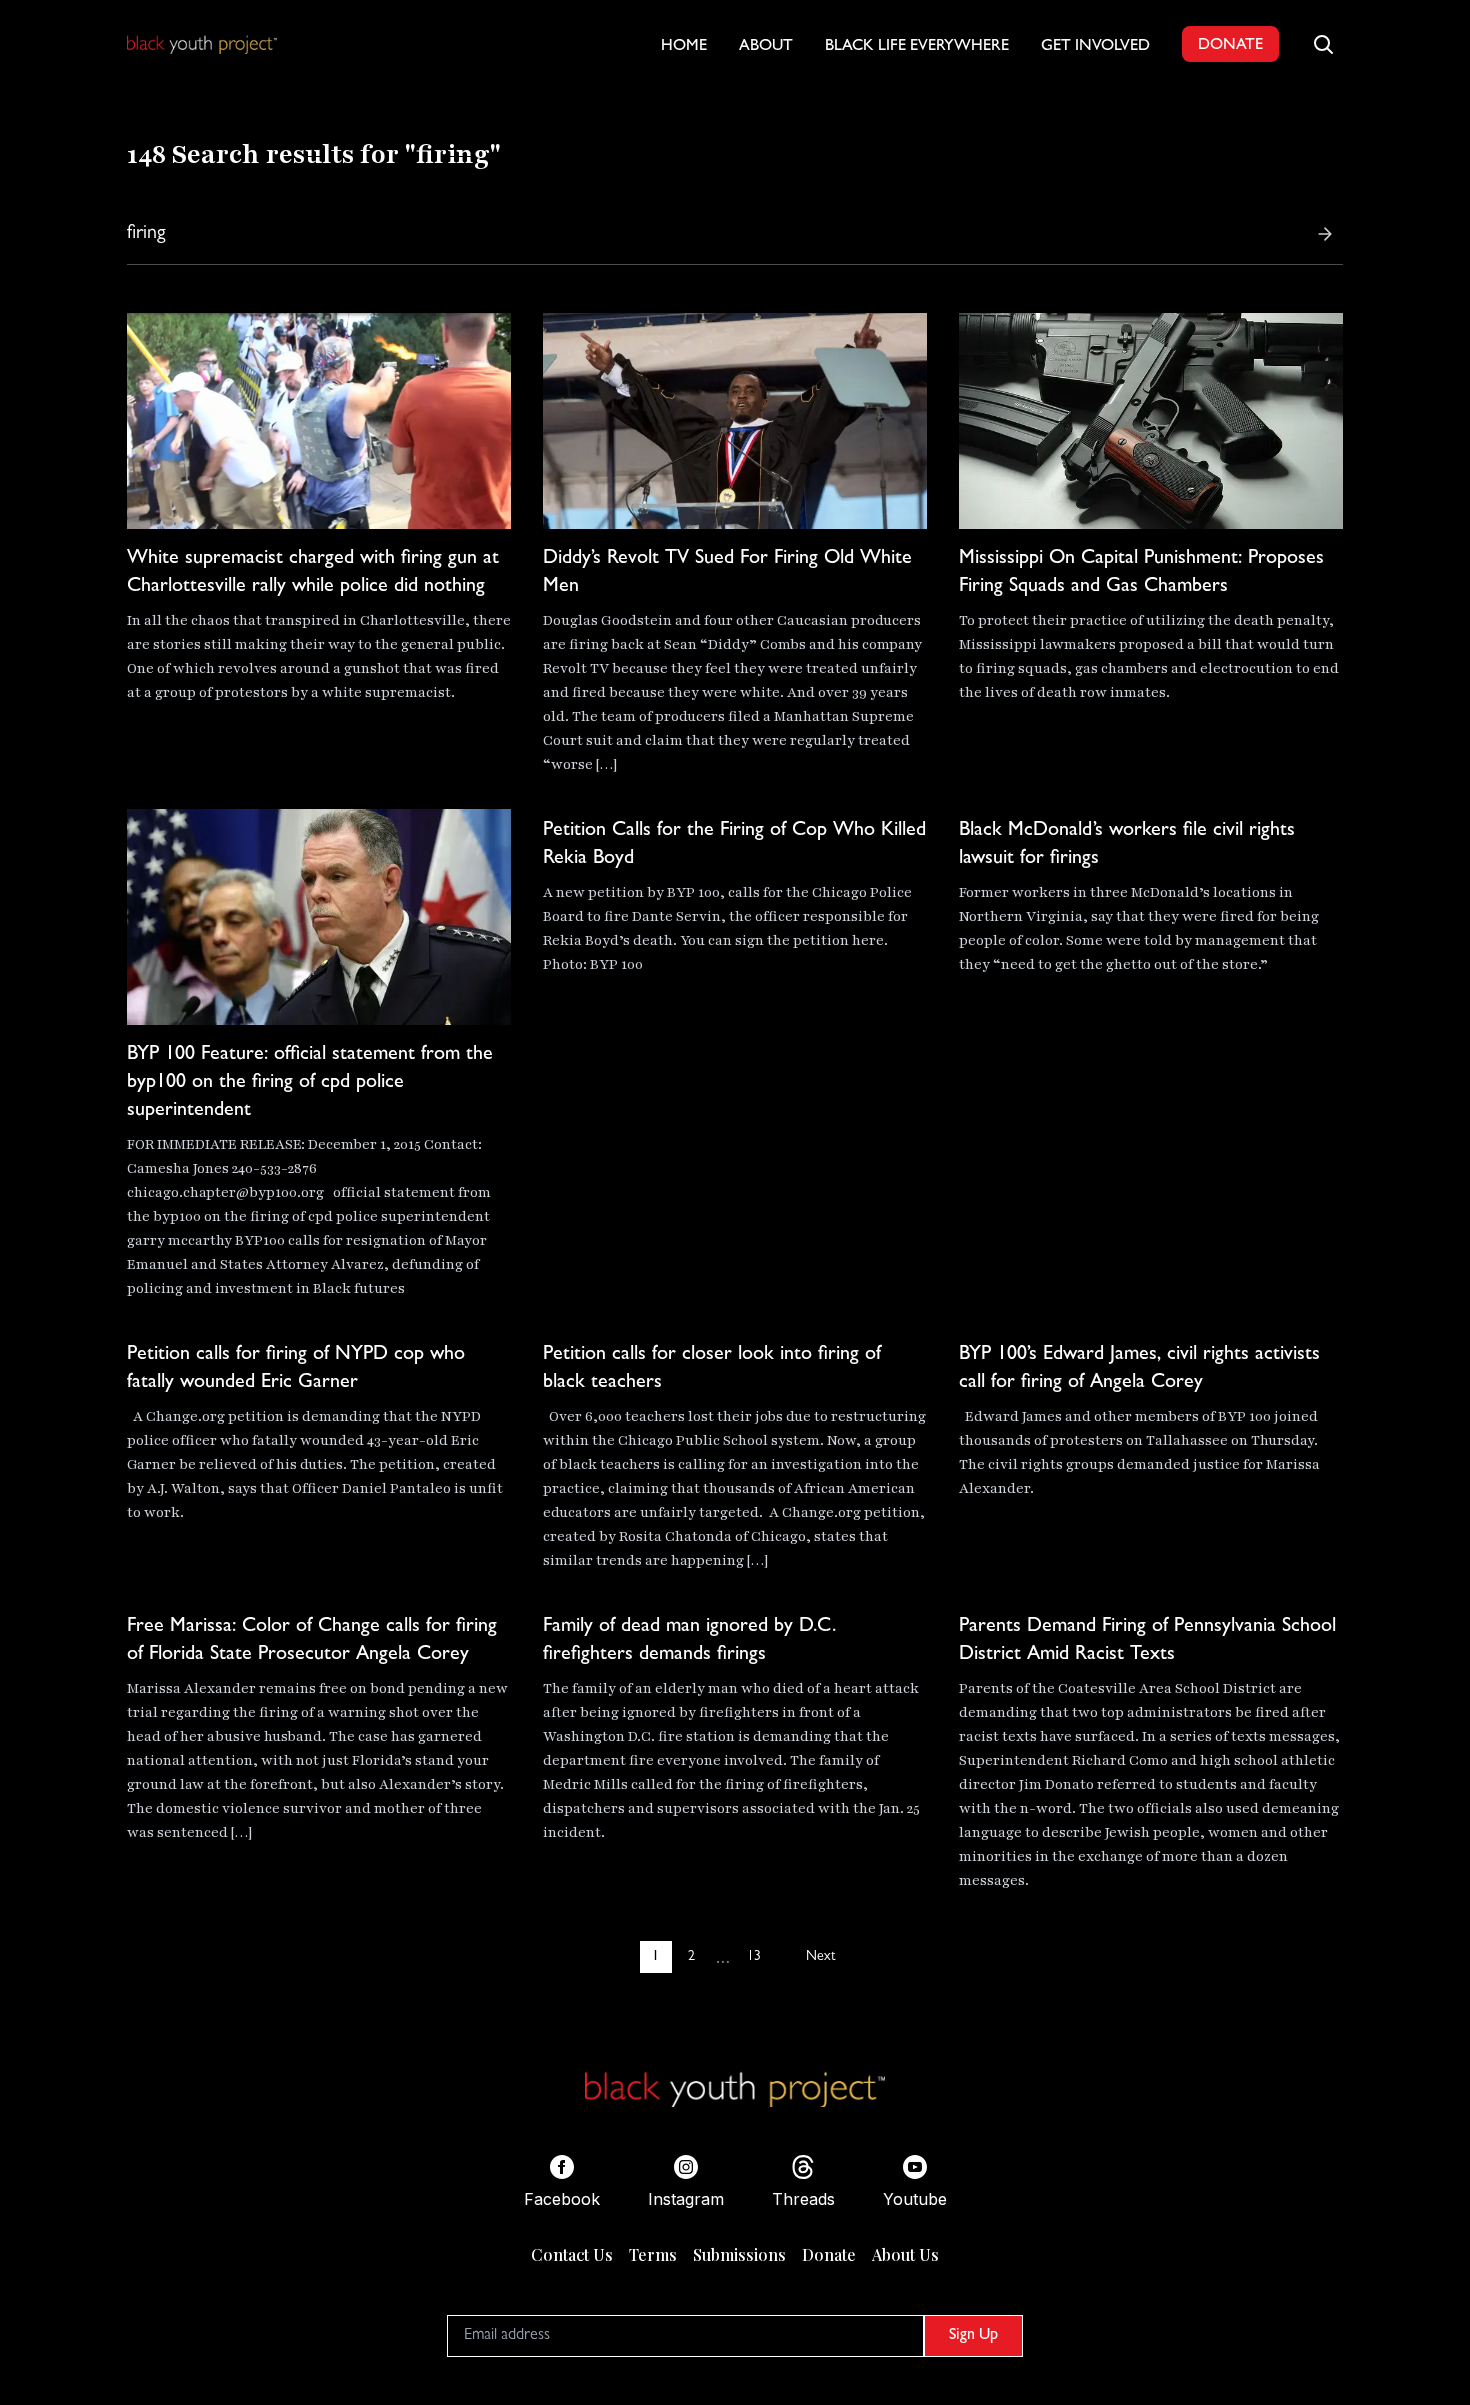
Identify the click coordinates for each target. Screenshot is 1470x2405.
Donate (829, 2254)
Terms (653, 2254)
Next (820, 1957)
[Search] (1325, 234)
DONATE (1230, 46)
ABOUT (766, 47)
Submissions (739, 2254)
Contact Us (572, 2254)
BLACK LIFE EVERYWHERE (917, 47)
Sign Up (973, 2336)
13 (754, 1957)
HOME (684, 47)
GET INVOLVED (1095, 47)
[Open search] (1323, 44)
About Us (905, 2254)
